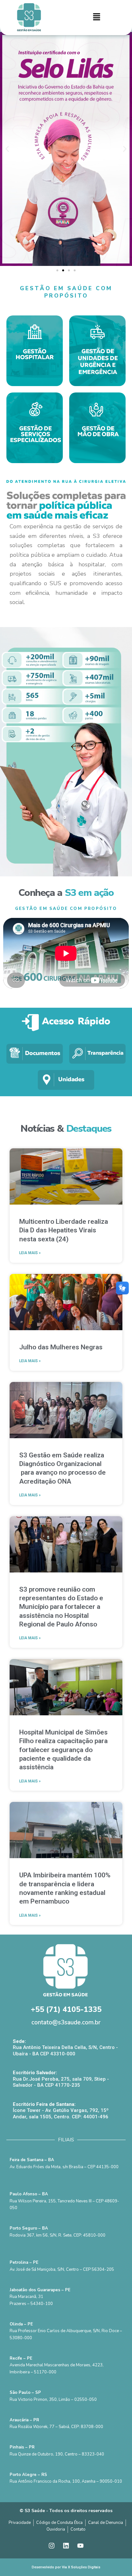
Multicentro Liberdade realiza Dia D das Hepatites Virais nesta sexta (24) (64, 1230)
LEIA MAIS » (30, 1253)
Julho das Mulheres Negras (61, 1347)
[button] (97, 18)
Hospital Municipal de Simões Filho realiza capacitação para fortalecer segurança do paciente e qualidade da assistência (63, 1750)
